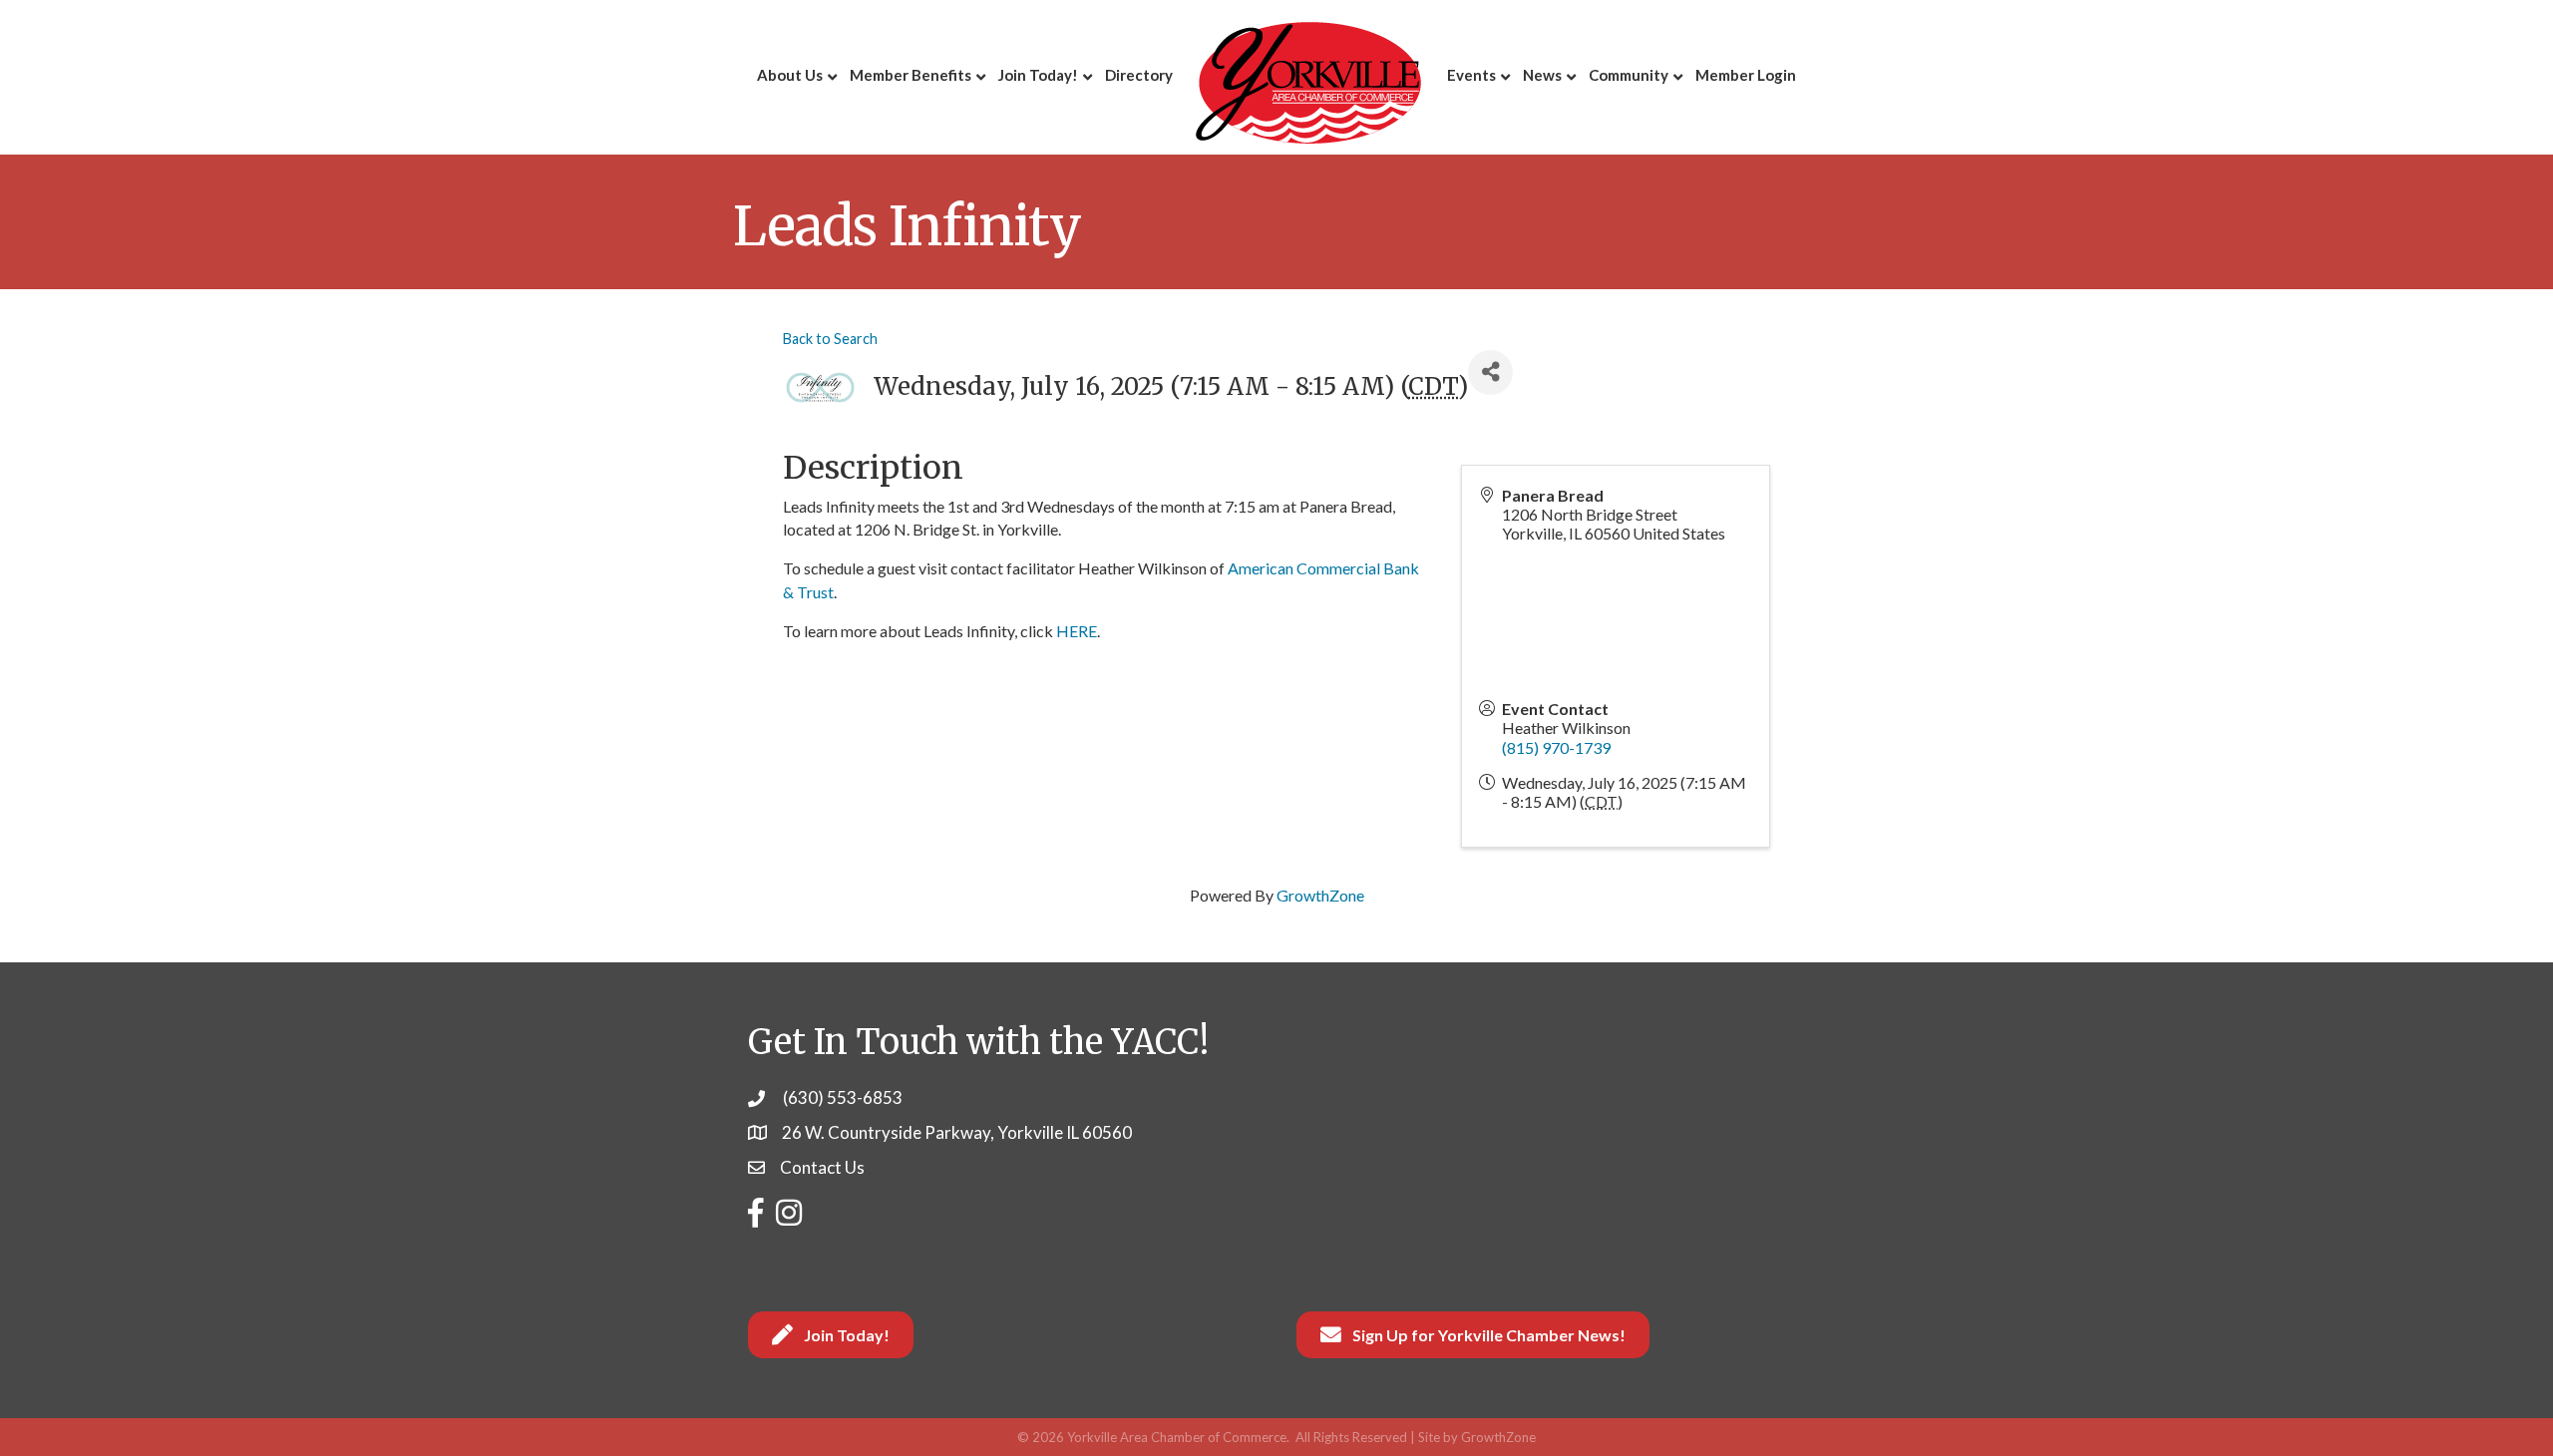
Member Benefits (911, 75)
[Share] (1490, 372)
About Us (790, 75)
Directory (1139, 75)
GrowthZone (1320, 895)
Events (1471, 75)
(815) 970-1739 (1556, 747)
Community (1629, 75)
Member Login (1746, 75)
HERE (1077, 631)
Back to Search (830, 339)
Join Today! (1038, 75)
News (1542, 75)
